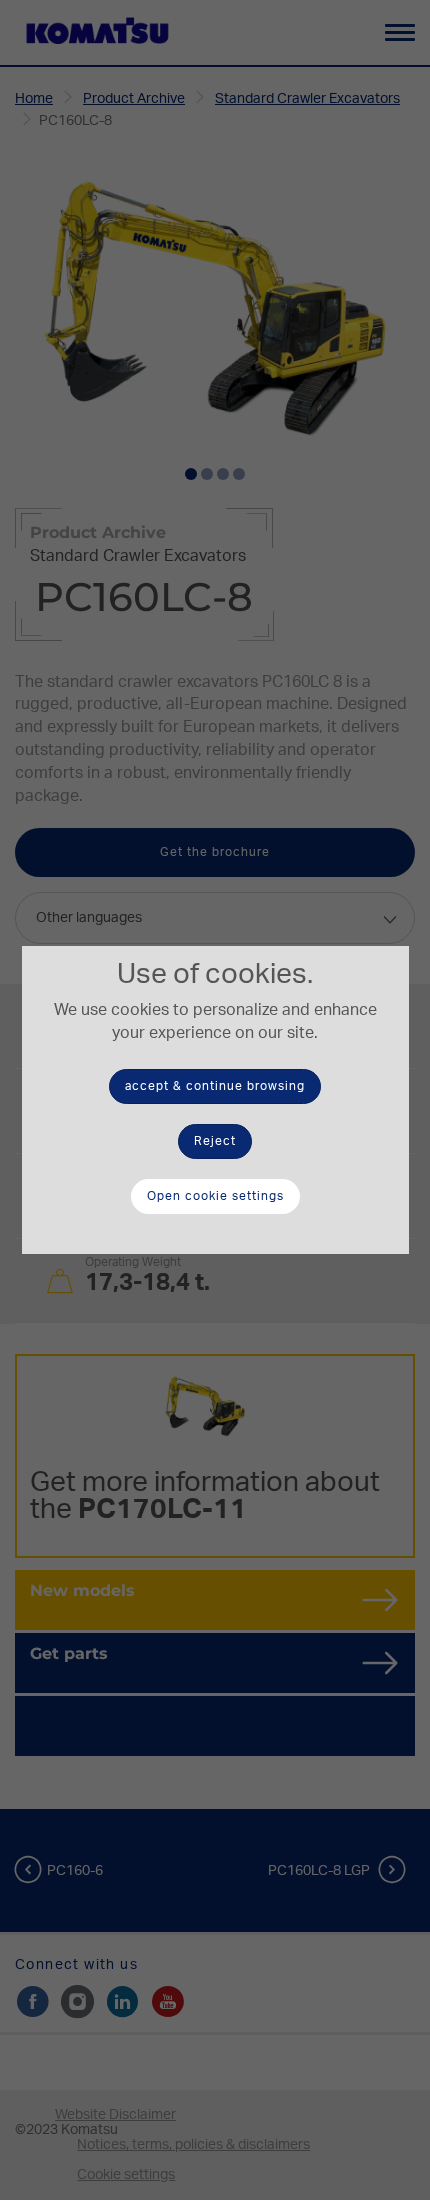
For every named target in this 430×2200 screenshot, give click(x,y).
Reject (215, 1141)
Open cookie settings (215, 1196)
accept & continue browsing (215, 1086)
